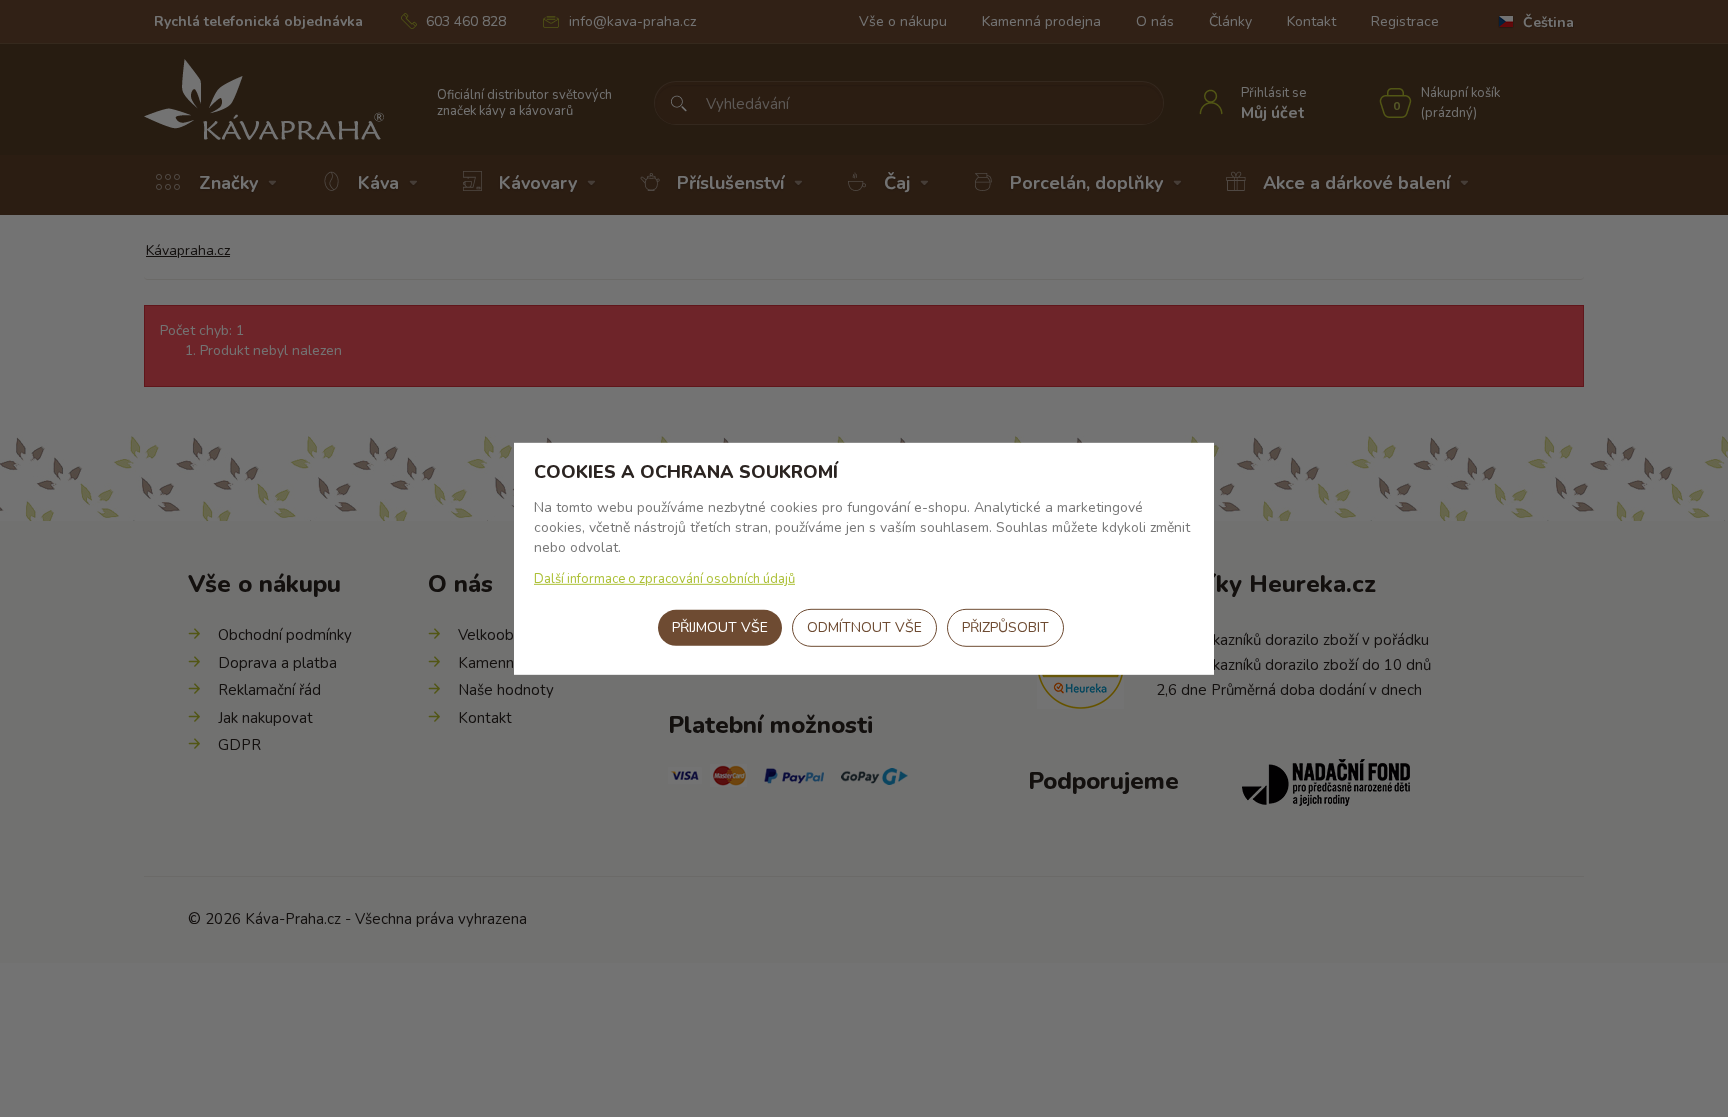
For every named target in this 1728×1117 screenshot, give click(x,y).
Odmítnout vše (864, 627)
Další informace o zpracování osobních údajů (664, 579)
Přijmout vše (720, 627)
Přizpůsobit (1005, 627)
